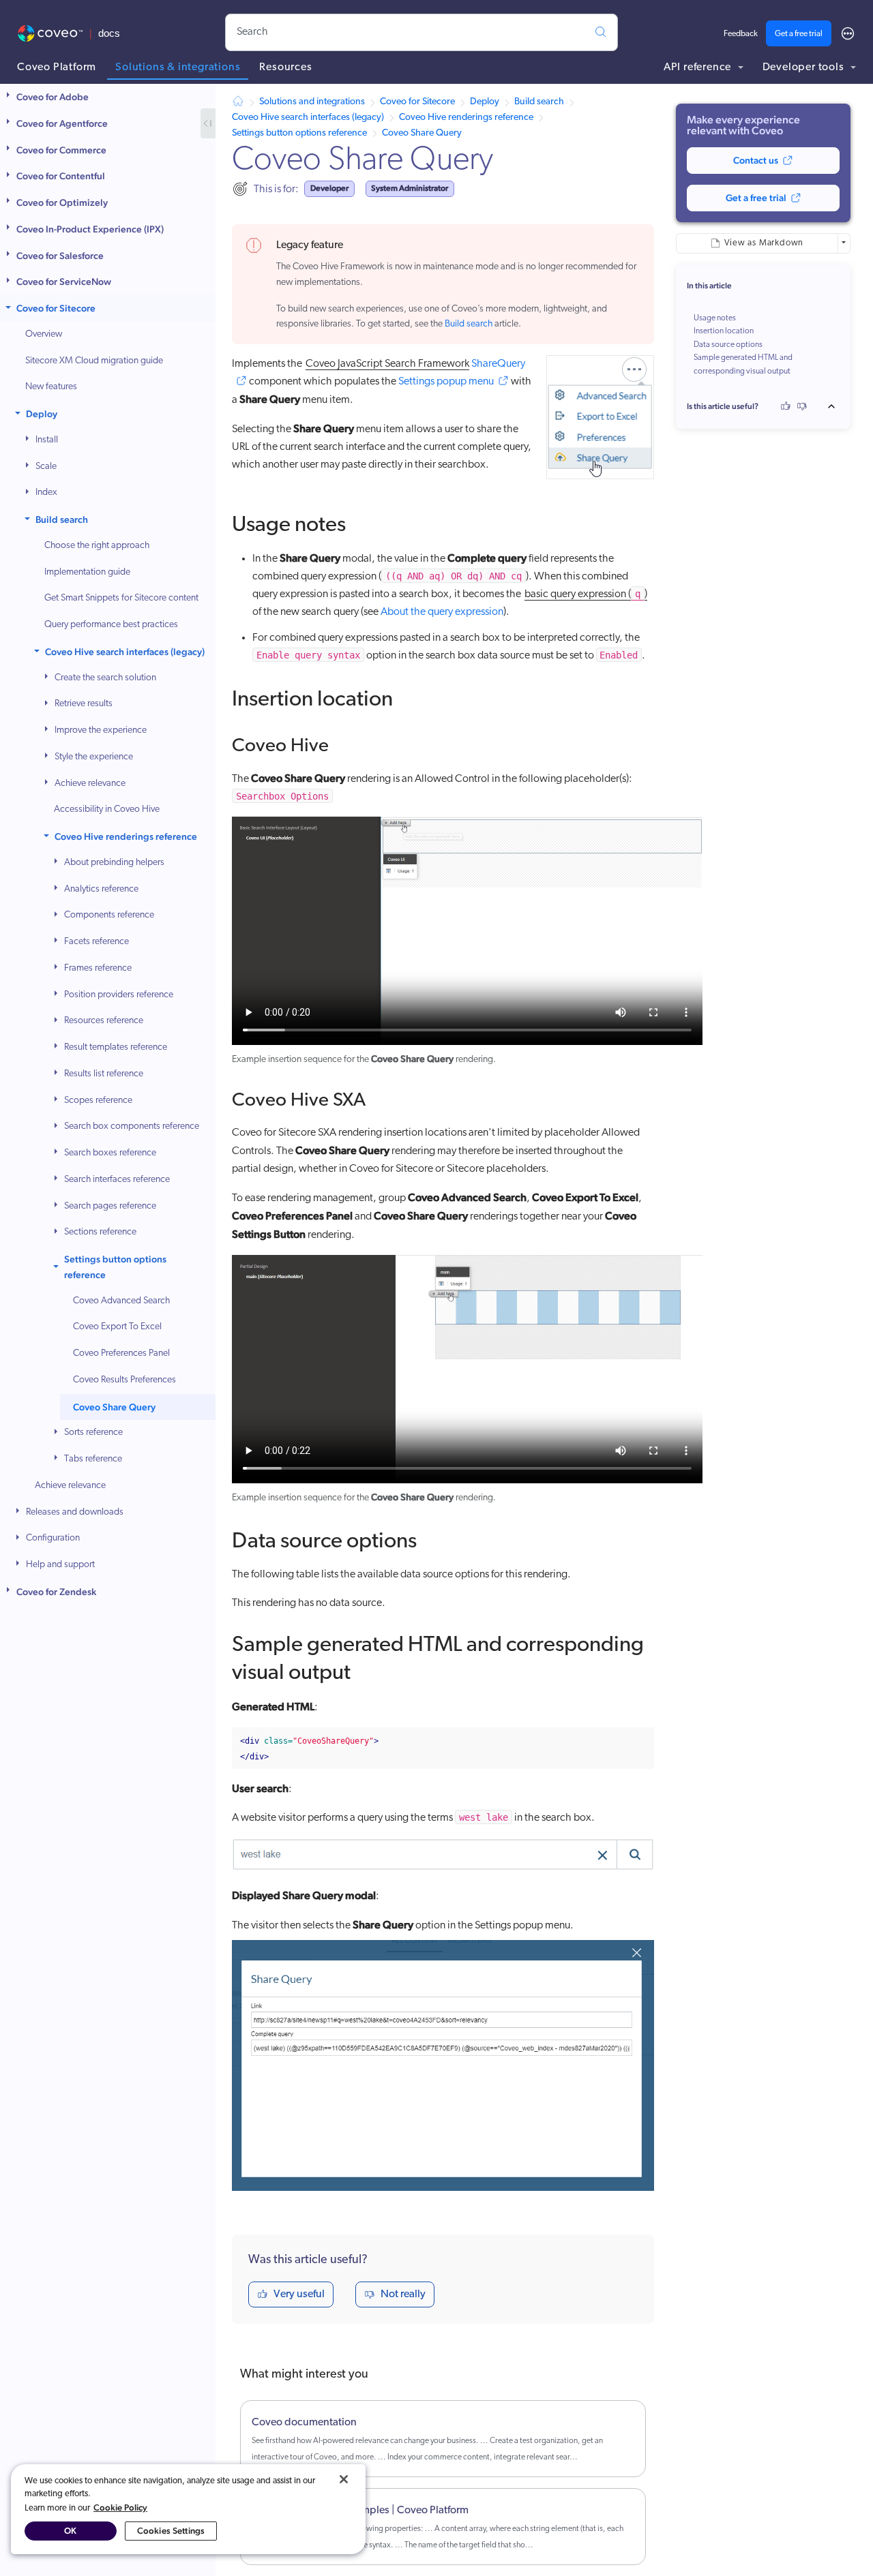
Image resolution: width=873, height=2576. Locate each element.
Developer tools (805, 67)
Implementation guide (87, 572)
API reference (699, 67)
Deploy (42, 414)
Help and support (60, 1565)
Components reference (109, 915)
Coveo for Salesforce (60, 256)
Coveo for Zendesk (56, 1592)
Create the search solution (105, 678)
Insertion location (724, 331)
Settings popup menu (446, 382)
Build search (62, 519)
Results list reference (104, 1074)
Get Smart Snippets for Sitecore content (121, 598)
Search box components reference (132, 1126)
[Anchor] (361, 521)
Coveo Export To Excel (117, 1327)
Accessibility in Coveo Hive (107, 809)
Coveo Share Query (114, 1407)
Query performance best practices (111, 625)
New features (51, 387)
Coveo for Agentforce (62, 123)
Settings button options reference (115, 1267)
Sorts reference (93, 1433)
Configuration (53, 1538)
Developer (329, 188)
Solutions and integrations (312, 102)
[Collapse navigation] (208, 123)
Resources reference (104, 1021)
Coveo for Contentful (61, 176)
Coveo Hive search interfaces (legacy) (125, 652)
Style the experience (94, 757)
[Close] (344, 2479)
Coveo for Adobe (53, 97)
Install (47, 440)
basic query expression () (586, 594)
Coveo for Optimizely (62, 202)
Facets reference (97, 942)
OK (70, 2531)
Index (46, 493)
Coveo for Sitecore (56, 308)
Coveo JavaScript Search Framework (387, 364)
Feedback (741, 34)
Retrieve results (84, 704)
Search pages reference (110, 1206)
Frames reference (98, 968)
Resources (285, 67)
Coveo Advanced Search (121, 1301)
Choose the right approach (97, 546)
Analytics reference (101, 889)
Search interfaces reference (117, 1180)
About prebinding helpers (114, 863)
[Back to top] (835, 406)
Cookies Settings (171, 2531)
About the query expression (442, 612)
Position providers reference (119, 995)
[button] (10, 97)
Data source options (728, 345)
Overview (44, 334)
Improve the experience (101, 730)
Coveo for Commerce (61, 150)
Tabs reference (93, 1459)
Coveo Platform (57, 67)
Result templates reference (116, 1047)
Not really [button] (403, 2294)
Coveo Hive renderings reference (126, 836)
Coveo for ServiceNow (64, 282)
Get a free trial (799, 34)
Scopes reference (98, 1101)
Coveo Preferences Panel (121, 1353)
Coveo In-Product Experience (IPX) (90, 229)
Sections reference (100, 1232)
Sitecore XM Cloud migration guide (94, 361)
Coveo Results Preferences (124, 1380)
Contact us (756, 160)
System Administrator (410, 188)
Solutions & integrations (178, 67)
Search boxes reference (110, 1153)
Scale (46, 467)
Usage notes (715, 318)
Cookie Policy (120, 2507)
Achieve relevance (90, 784)
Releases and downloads (75, 1512)
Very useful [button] (299, 2294)
